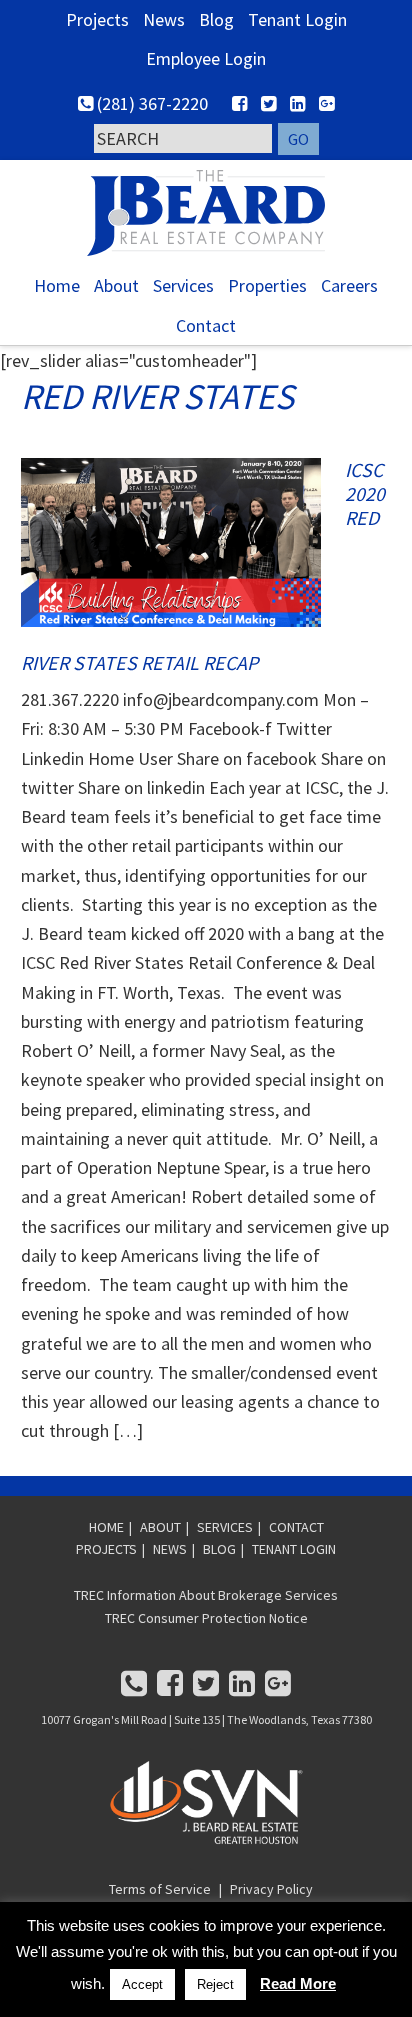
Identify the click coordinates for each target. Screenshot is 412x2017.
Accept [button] (142, 1984)
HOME (106, 1527)
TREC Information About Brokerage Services (206, 1595)
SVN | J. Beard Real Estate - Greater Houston (206, 213)
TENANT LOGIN (294, 1549)
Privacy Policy (271, 1889)
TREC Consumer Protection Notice (206, 1618)
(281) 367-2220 (150, 103)
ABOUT (160, 1527)
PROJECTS (106, 1549)
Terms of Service (160, 1889)
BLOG (219, 1549)
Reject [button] (215, 1984)
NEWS (170, 1549)
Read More (298, 1983)
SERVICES (225, 1527)
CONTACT (296, 1527)
